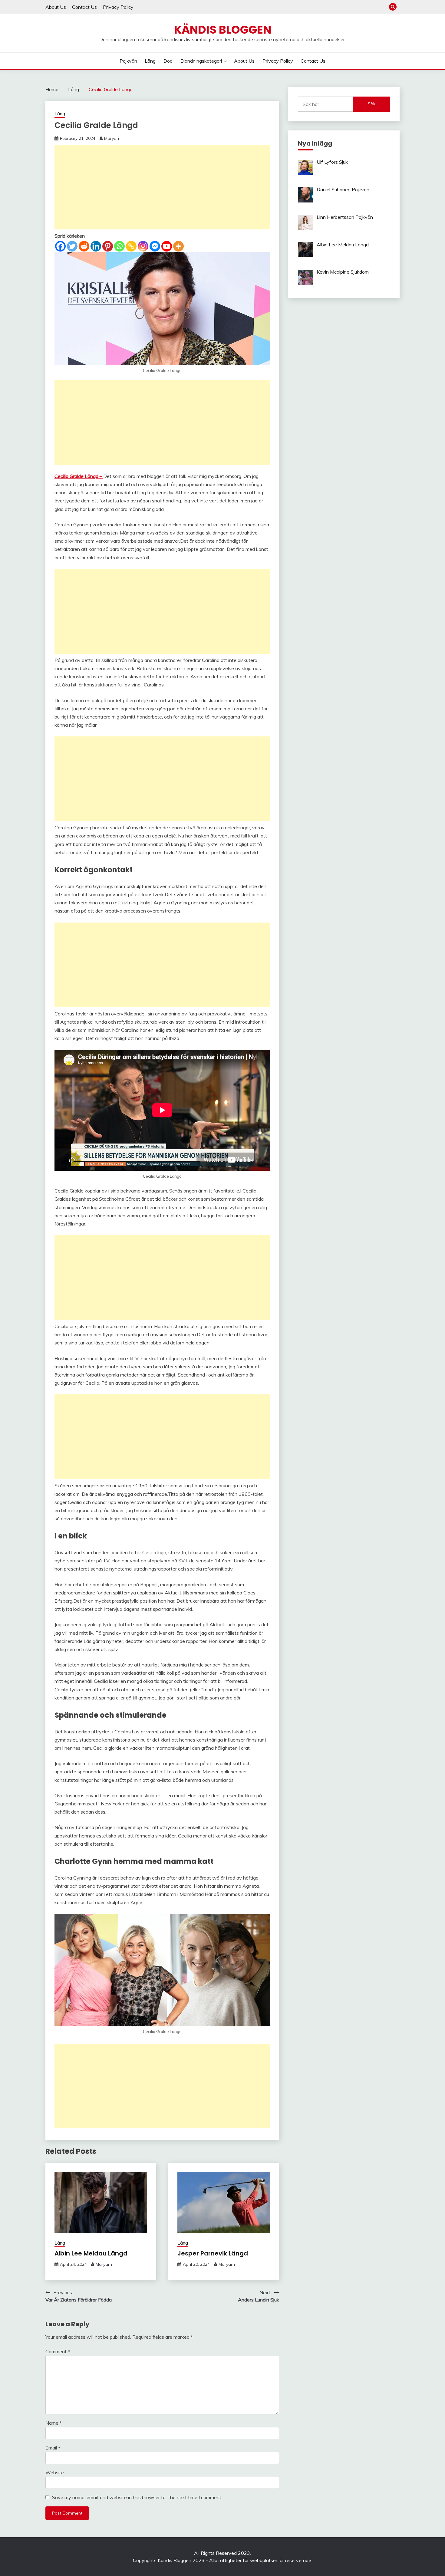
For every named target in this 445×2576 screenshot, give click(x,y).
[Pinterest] (108, 246)
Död (168, 61)
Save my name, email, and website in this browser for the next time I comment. (137, 2497)
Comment (58, 2351)
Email (53, 2448)
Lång (150, 61)
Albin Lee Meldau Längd (91, 2253)
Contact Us (84, 7)
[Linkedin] (96, 246)
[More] (178, 246)
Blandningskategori (201, 61)
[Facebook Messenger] (155, 246)
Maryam (112, 138)
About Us (56, 7)
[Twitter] (72, 246)
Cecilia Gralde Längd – (79, 476)
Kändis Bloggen (223, 30)
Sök (372, 104)
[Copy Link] (131, 246)
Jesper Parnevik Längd (213, 2253)
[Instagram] (143, 246)
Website (55, 2472)
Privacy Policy (118, 7)
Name (54, 2423)
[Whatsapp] (119, 246)
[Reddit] (84, 246)
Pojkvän (128, 61)
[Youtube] (167, 246)
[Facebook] (60, 246)
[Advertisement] (162, 187)
